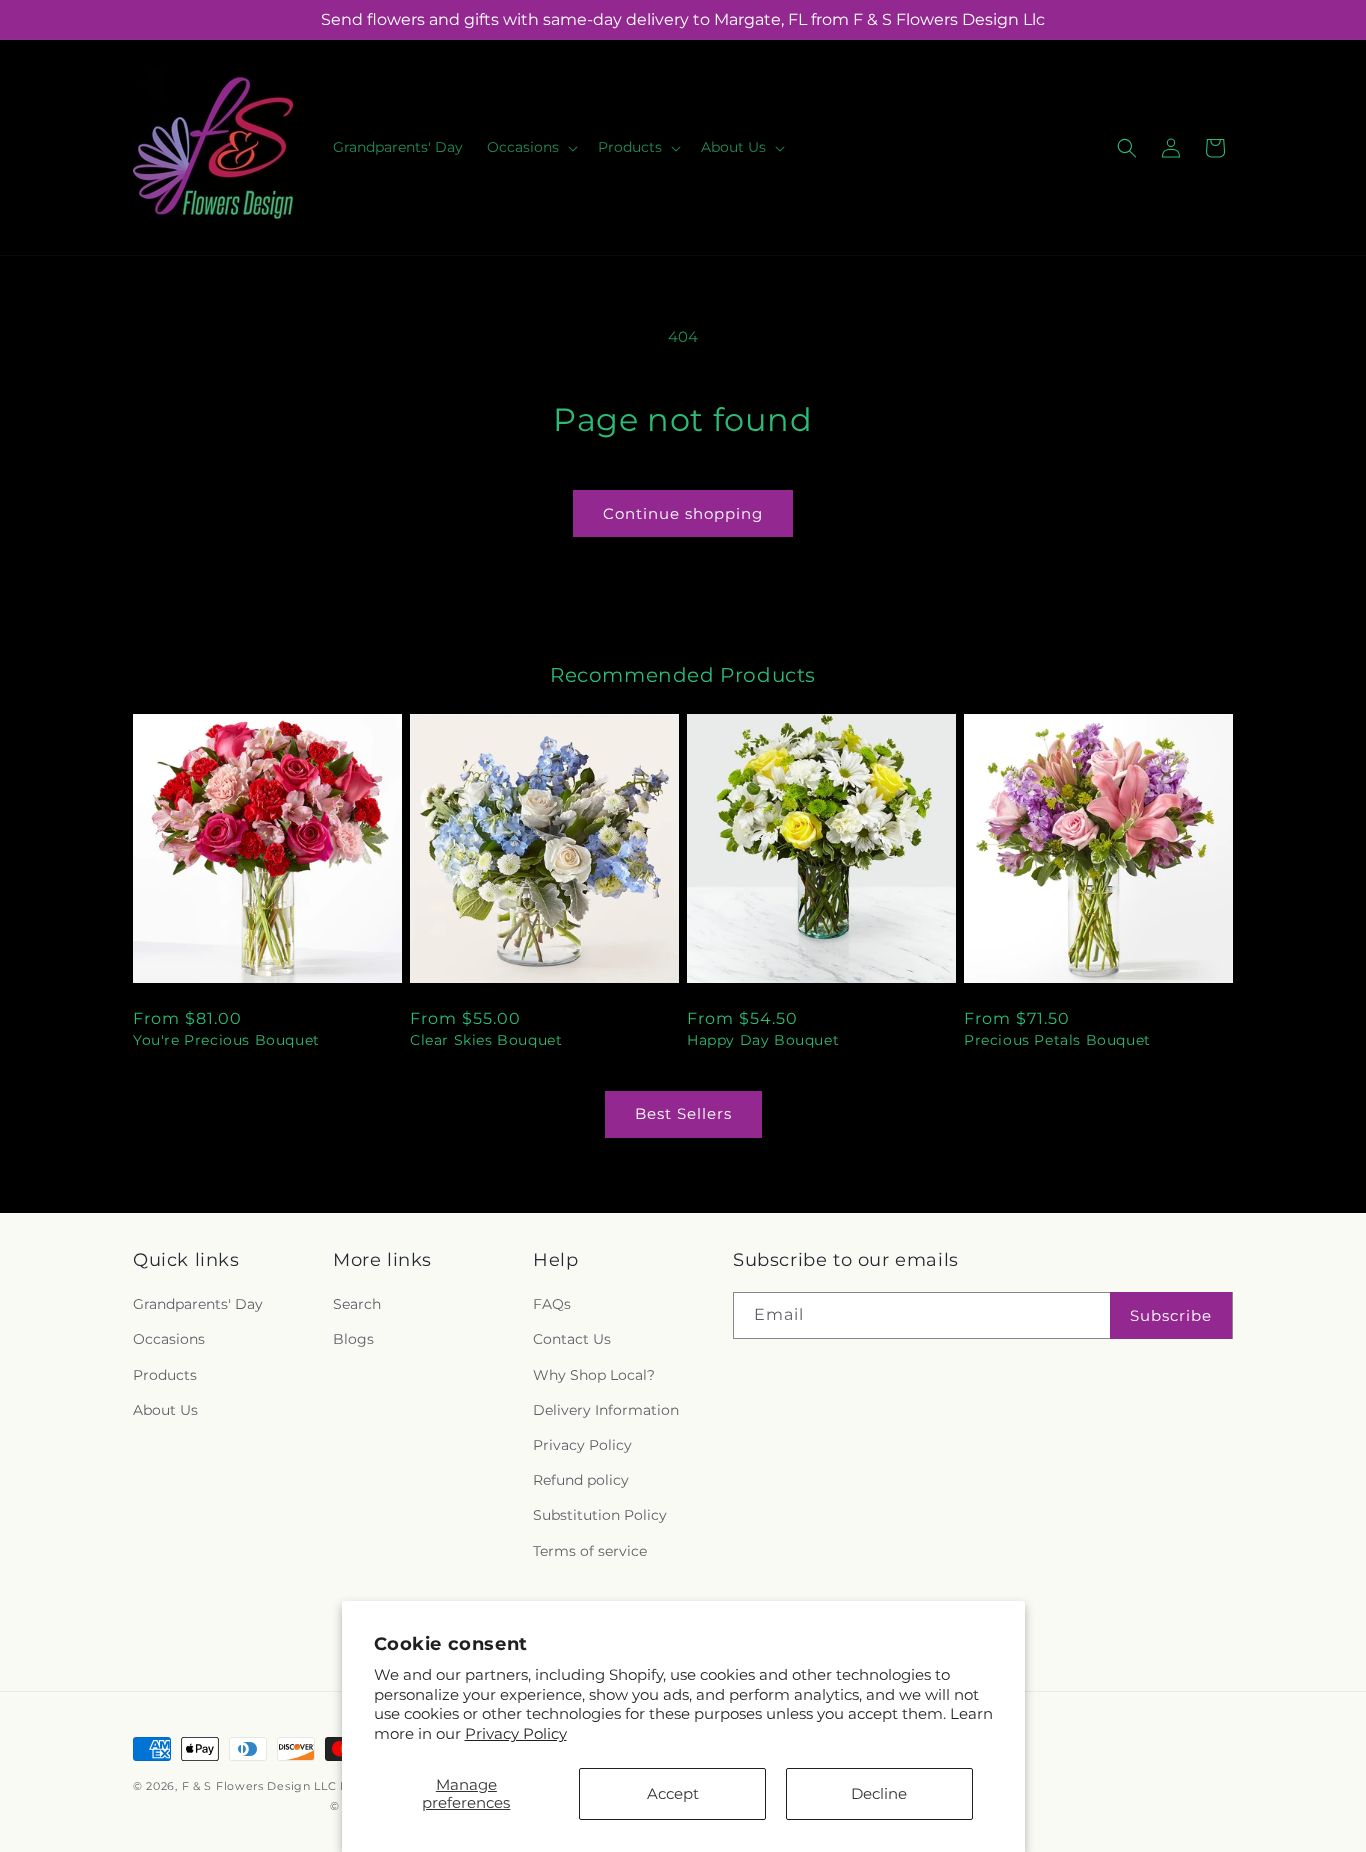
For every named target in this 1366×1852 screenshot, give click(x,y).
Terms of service (590, 1551)
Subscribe (1171, 1315)
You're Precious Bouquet (226, 1040)
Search (357, 1304)
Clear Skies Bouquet (486, 1040)
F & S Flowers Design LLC (259, 1786)
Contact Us (572, 1339)
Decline (879, 1793)
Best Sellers (683, 1113)
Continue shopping (683, 513)
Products (165, 1375)
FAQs (552, 1304)
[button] (530, 147)
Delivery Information (606, 1410)
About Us (165, 1410)
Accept (673, 1793)
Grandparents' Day (198, 1304)
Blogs (353, 1339)
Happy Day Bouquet (763, 1040)
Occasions (169, 1339)
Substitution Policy (600, 1515)
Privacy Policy (516, 1733)
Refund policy (581, 1480)
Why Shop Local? (594, 1375)
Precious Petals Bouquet (1057, 1040)
